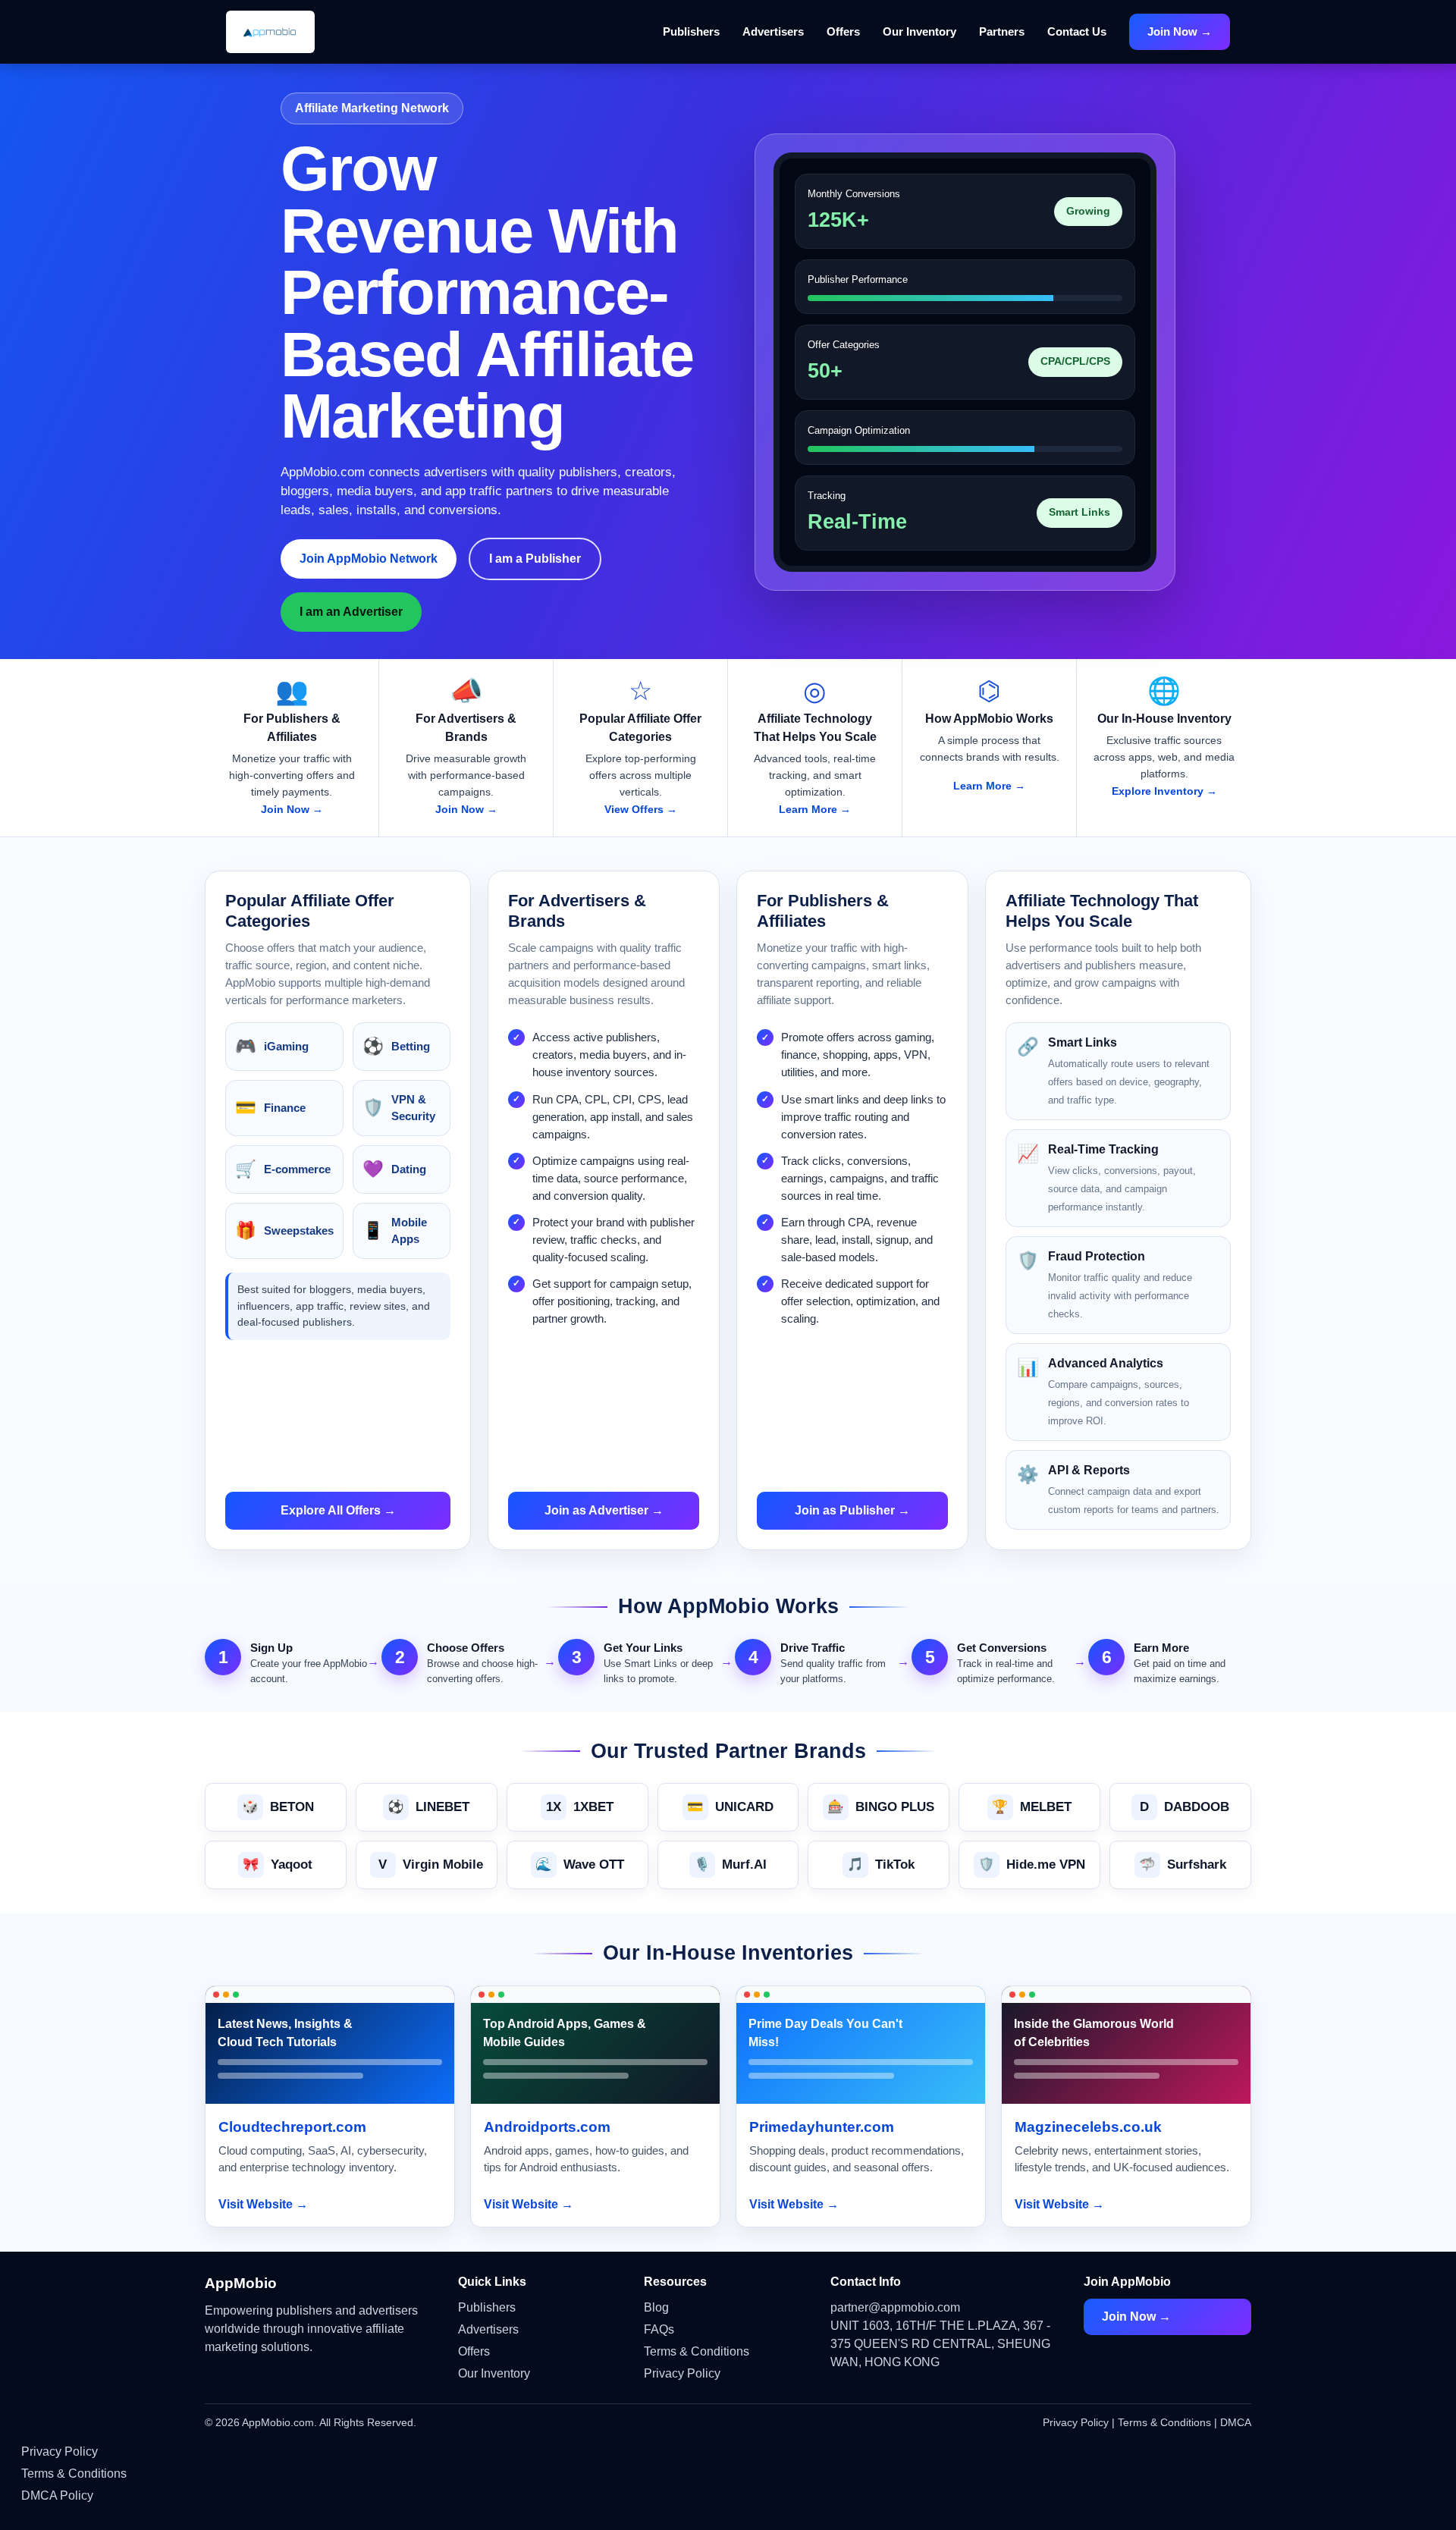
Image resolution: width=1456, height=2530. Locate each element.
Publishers (691, 31)
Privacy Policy (682, 2373)
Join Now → (1180, 31)
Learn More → (815, 809)
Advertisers (773, 31)
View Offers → (641, 809)
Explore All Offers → (338, 1510)
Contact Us (1077, 31)
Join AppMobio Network (369, 559)
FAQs (659, 2329)
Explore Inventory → (1164, 791)
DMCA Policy (57, 2495)
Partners (1002, 31)
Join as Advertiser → (604, 1510)
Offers (843, 31)
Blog (656, 2307)
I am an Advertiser (351, 612)
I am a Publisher (535, 559)
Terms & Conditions (697, 2351)
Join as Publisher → (852, 1510)
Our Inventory (919, 31)
